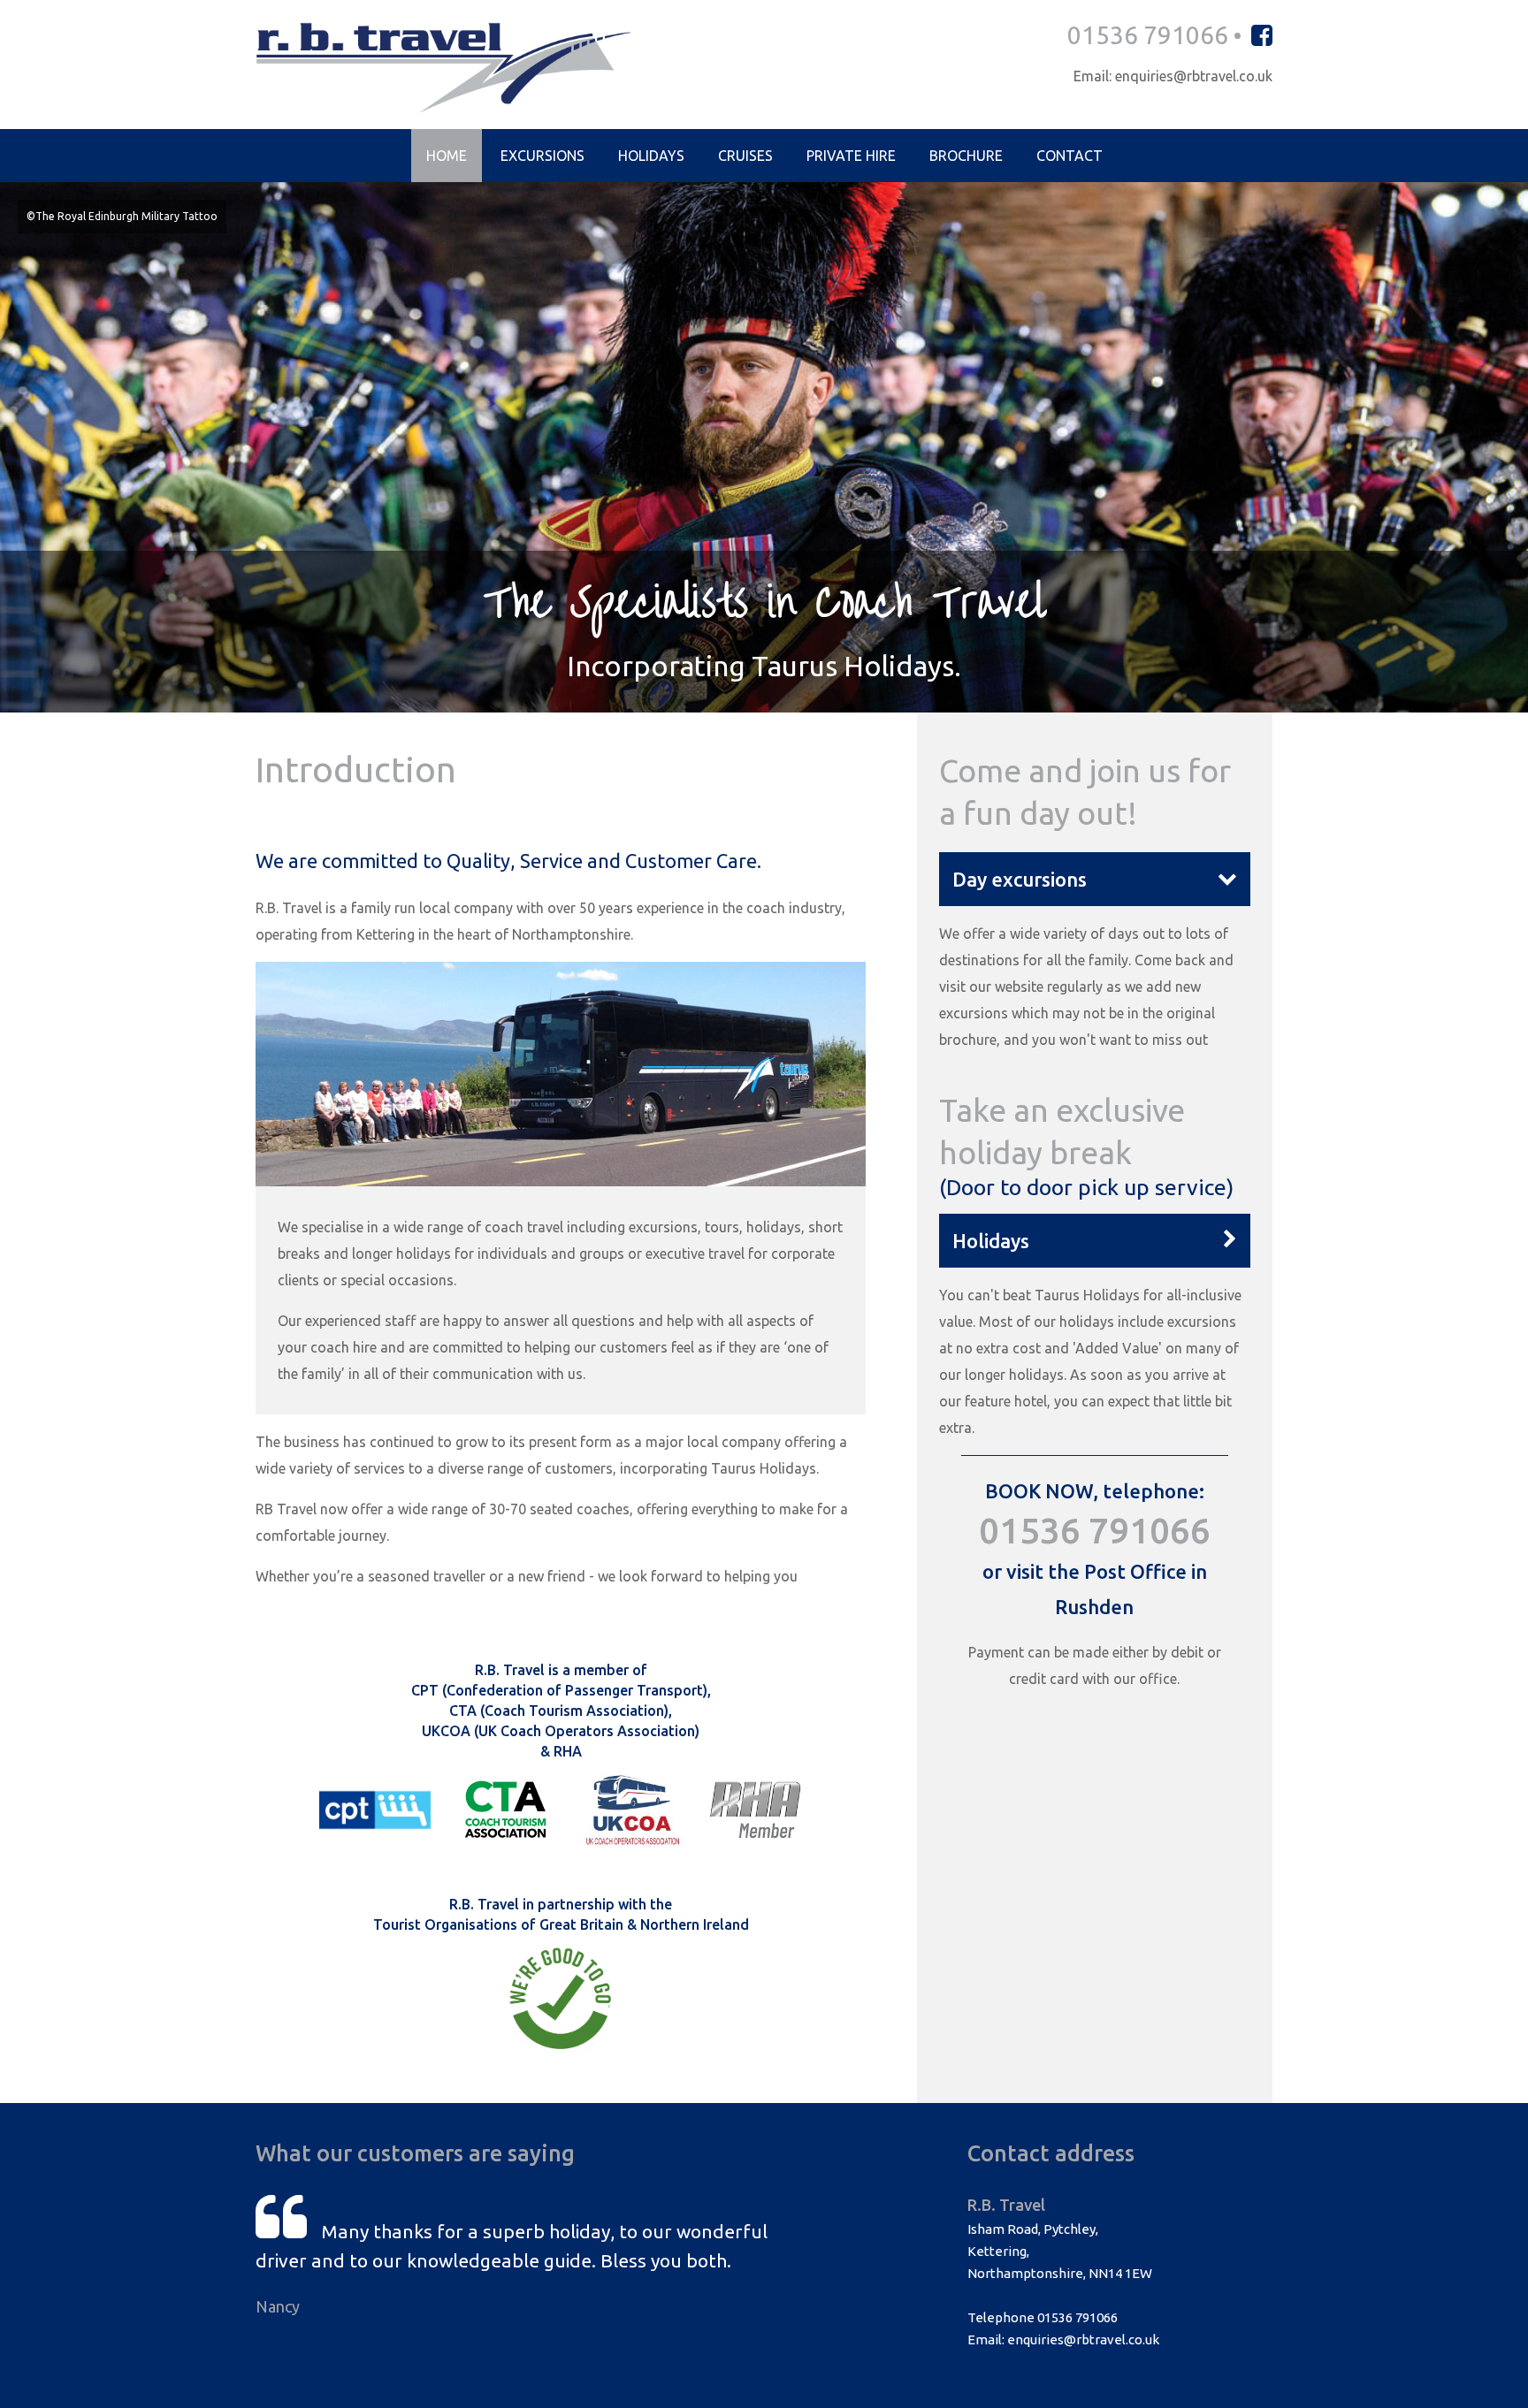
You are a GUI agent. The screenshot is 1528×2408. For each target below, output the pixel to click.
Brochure (966, 156)
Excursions (542, 156)
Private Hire (851, 156)
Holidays (651, 156)
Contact (1070, 156)
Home (447, 156)
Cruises (745, 156)
